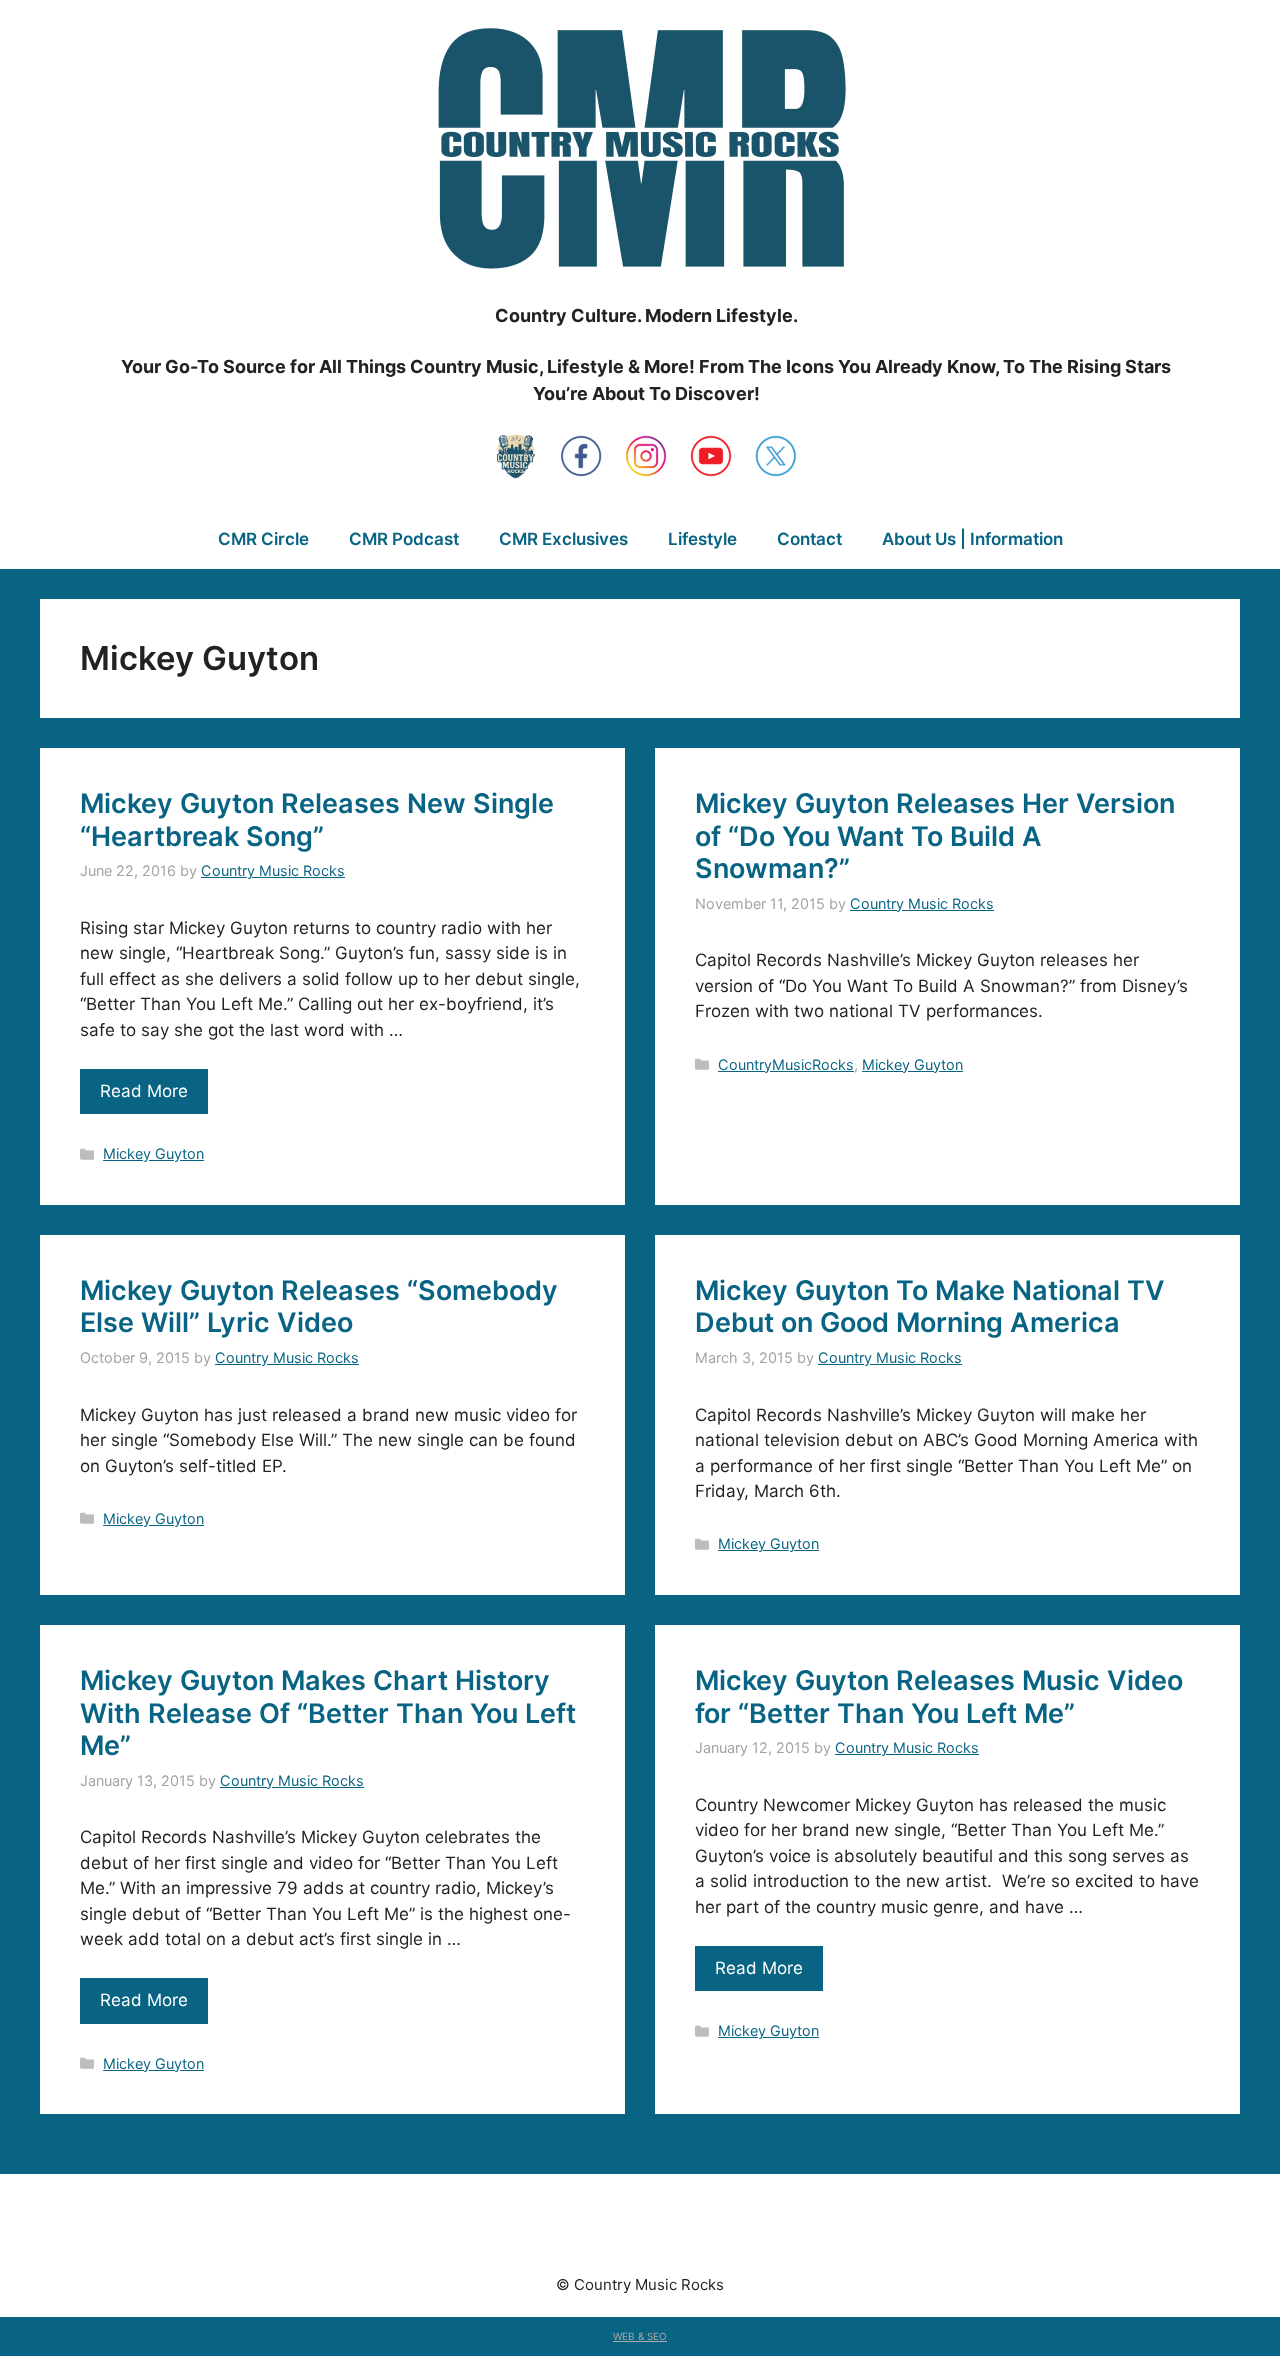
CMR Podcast (404, 539)
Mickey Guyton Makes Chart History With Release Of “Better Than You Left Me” (328, 1713)
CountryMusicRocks (786, 1064)
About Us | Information (972, 539)
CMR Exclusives (563, 539)
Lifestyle (702, 539)
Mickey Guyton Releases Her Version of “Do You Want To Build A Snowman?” (935, 836)
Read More (144, 1091)
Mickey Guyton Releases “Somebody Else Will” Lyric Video (319, 1306)
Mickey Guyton (153, 1153)
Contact (809, 539)
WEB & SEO (640, 2336)
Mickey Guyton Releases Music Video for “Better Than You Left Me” (939, 1696)
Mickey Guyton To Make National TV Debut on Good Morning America (930, 1306)
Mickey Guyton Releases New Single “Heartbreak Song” (317, 819)
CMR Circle (263, 539)
